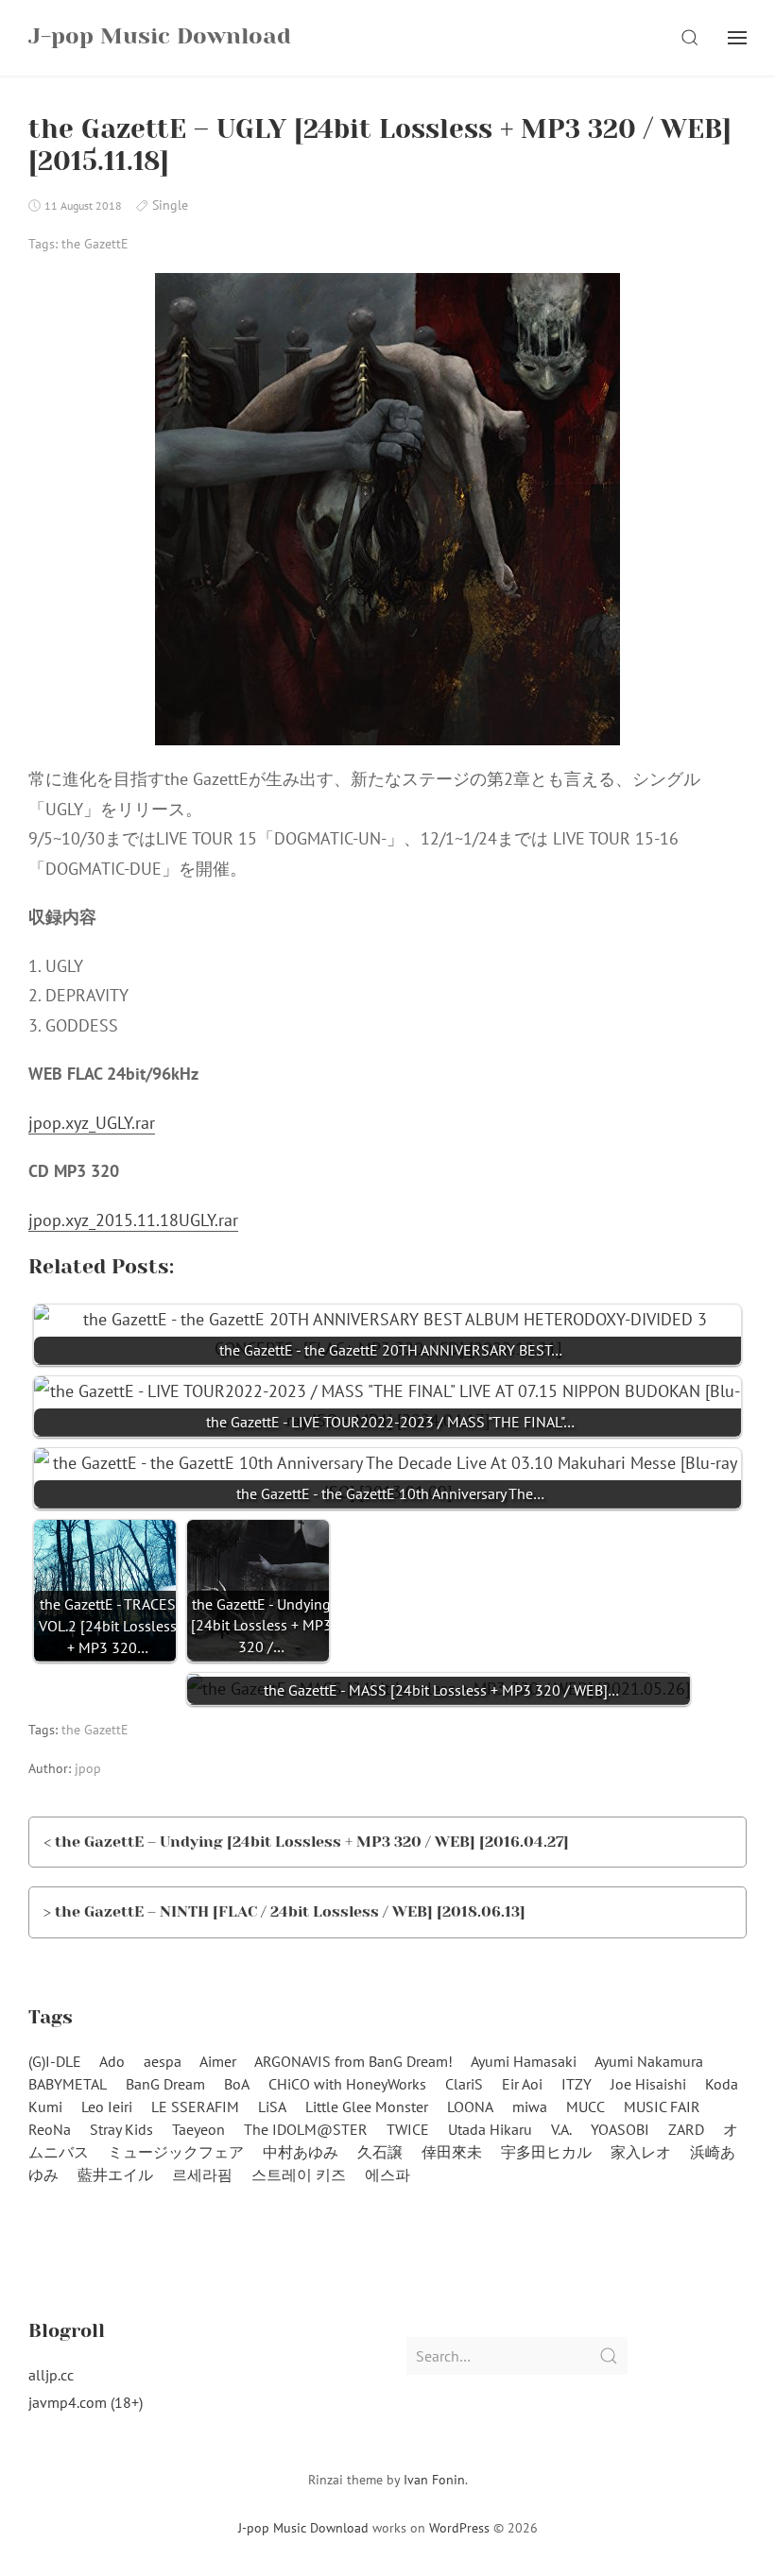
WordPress (459, 2528)
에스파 (387, 2175)
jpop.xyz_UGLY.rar (92, 1123)
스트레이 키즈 (299, 2175)
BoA (237, 2084)
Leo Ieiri (107, 2107)
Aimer (218, 2061)
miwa (530, 2107)
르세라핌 (202, 2175)
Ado (112, 2061)
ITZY (577, 2084)
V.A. (561, 2129)
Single (170, 205)
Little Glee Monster (367, 2107)
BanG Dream (165, 2084)
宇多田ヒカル (546, 2152)
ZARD (686, 2129)
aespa (163, 2061)
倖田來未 (452, 2152)
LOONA (470, 2107)
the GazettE (95, 244)
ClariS (464, 2084)
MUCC (586, 2107)
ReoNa (50, 2129)
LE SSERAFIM (195, 2107)
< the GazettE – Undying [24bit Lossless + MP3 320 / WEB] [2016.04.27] (306, 1842)
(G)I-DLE (55, 2061)
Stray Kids (121, 2129)
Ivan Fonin (434, 2480)
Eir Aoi (522, 2084)
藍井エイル (115, 2175)
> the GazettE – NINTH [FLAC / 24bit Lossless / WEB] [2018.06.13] (284, 1911)
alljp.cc (51, 2375)
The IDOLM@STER (306, 2129)
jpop (88, 1768)
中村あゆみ (301, 2152)
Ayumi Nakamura (649, 2061)
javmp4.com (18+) (86, 2402)
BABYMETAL (68, 2084)
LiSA (272, 2107)
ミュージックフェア (176, 2152)
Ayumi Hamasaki (524, 2061)
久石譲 (380, 2152)
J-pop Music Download (303, 2528)
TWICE (408, 2129)
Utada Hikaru (490, 2129)
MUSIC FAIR (662, 2107)
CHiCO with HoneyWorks (347, 2084)
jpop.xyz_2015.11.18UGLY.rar (133, 1220)
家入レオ (641, 2152)
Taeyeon (198, 2129)
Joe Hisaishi (648, 2084)
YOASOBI (620, 2129)
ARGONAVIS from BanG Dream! (353, 2061)
